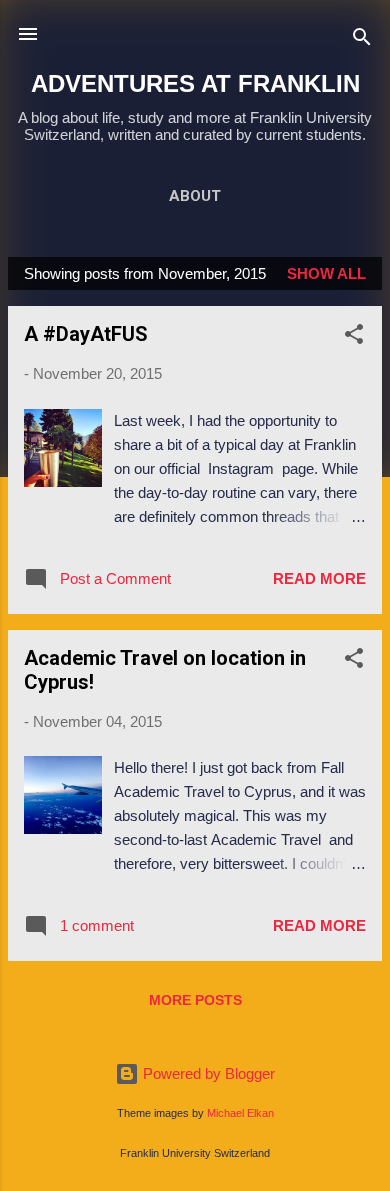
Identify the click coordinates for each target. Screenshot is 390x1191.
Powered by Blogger (207, 1073)
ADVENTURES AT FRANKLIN (195, 83)
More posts (195, 1000)
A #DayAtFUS (86, 334)
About (195, 196)
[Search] (362, 40)
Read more (319, 578)
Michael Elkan (240, 1113)
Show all (326, 273)
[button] (354, 337)
